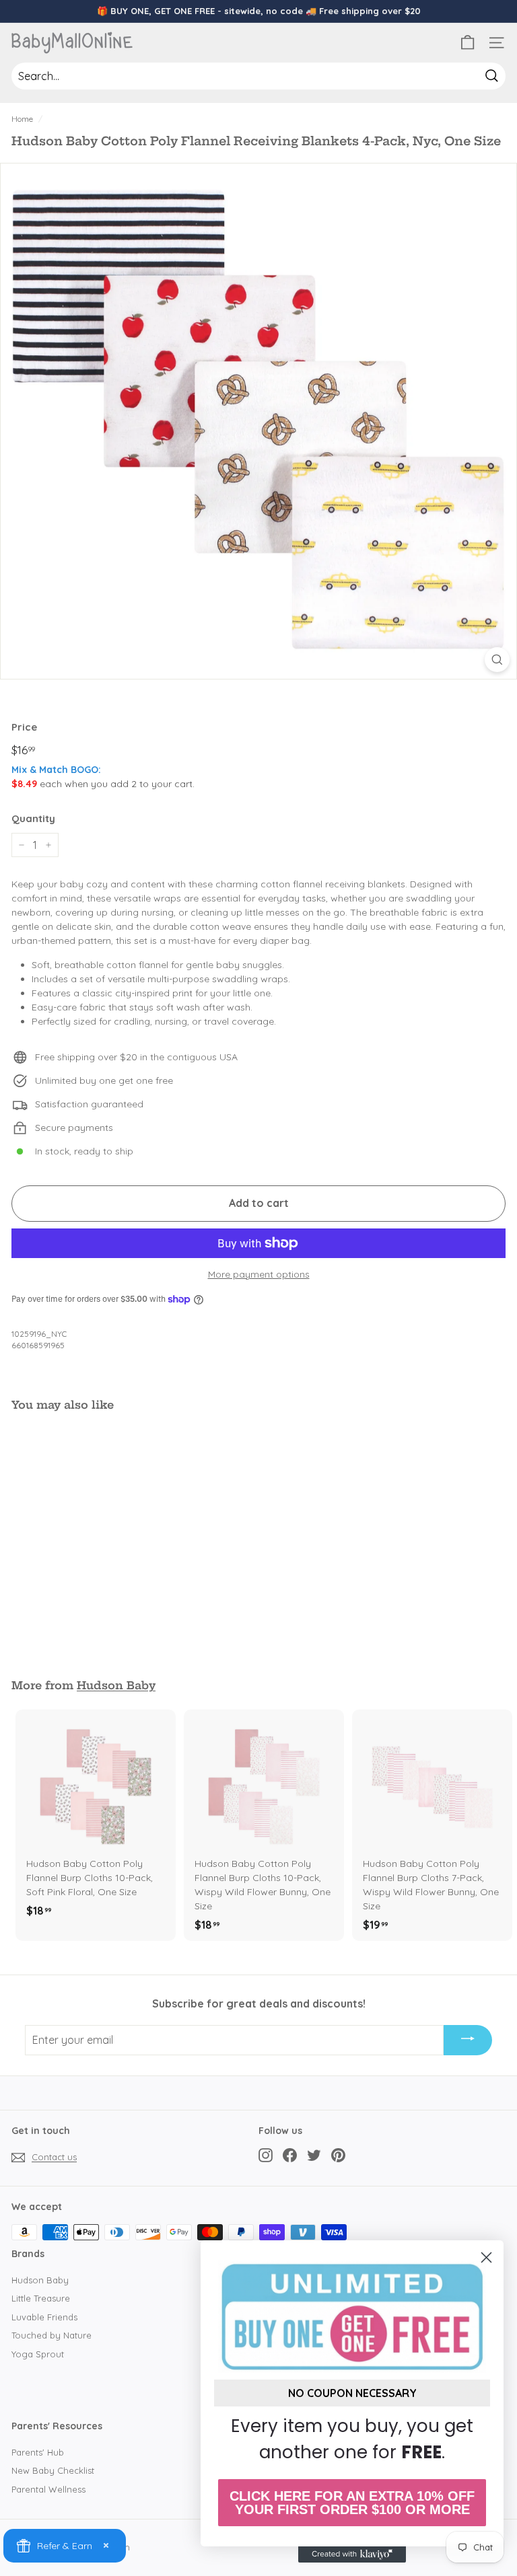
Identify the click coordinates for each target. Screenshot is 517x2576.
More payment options (259, 1274)
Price (24, 727)
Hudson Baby (116, 1685)
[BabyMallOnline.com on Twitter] (314, 2155)
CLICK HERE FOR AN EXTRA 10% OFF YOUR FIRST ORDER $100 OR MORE (352, 2503)
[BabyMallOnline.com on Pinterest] (338, 2155)
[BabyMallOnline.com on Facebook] (290, 2155)
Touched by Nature (51, 2335)
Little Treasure (41, 2298)
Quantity (33, 818)
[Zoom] (497, 660)
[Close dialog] (486, 2257)
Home (22, 119)
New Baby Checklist (53, 2470)
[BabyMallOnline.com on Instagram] (266, 2155)
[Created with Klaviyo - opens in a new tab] (352, 2554)
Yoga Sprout (38, 2354)
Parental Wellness (48, 2489)
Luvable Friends (44, 2317)
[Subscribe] (468, 2040)
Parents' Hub (38, 2452)
